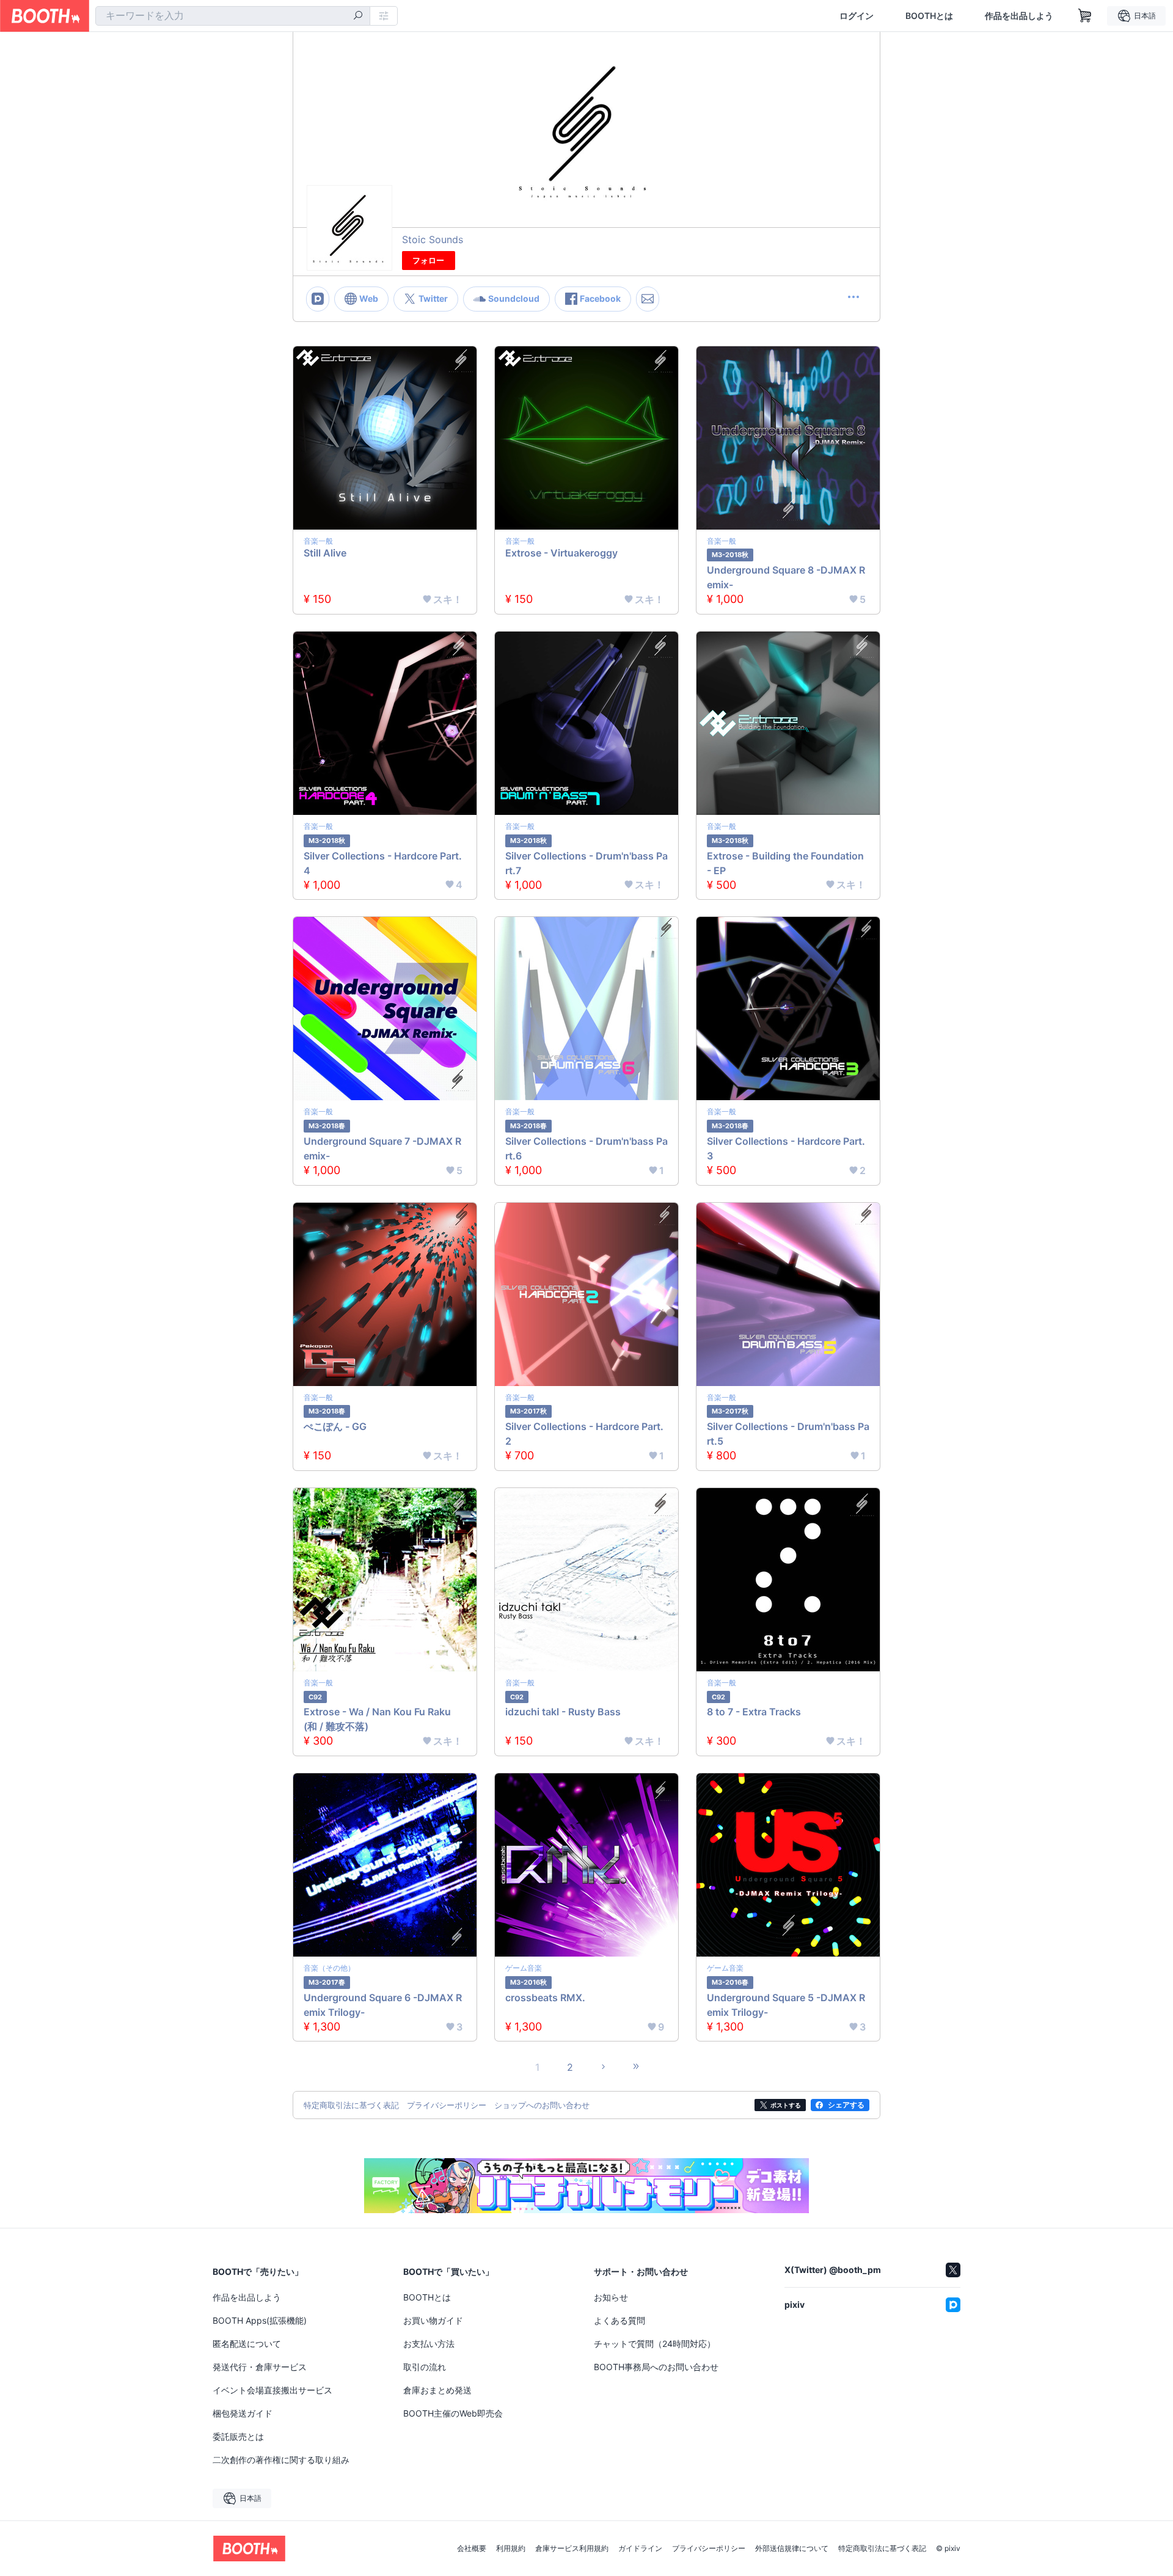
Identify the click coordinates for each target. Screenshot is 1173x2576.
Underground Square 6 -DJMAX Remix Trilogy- (383, 2005)
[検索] (358, 16)
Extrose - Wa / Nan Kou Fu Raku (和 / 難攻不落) (377, 1719)
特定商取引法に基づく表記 (882, 2549)
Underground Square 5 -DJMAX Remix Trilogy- (786, 2005)
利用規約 (511, 2549)
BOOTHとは (929, 16)
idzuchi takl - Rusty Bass (563, 1712)
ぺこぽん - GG (335, 1426)
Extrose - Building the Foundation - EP (785, 863)
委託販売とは (238, 2436)
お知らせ (611, 2297)
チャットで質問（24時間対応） (655, 2344)
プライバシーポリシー (709, 2549)
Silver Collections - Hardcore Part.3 (786, 1148)
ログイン (857, 16)
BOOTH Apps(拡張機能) (260, 2320)
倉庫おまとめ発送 (437, 2390)
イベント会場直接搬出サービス (272, 2390)
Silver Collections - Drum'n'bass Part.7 (586, 863)
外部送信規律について (792, 2549)
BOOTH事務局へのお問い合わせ (656, 2367)
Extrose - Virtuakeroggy (561, 553)
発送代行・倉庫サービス (260, 2367)
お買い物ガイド (433, 2320)
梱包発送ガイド (243, 2413)
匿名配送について (247, 2344)
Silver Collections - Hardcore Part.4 (383, 863)
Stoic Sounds (433, 239)
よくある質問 (619, 2320)
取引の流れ (425, 2367)
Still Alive (325, 553)
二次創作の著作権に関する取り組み (281, 2460)
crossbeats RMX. (545, 1998)
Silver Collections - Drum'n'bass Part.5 (788, 1434)
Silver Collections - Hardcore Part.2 (584, 1434)
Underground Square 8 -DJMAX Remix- (786, 577)
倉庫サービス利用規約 (572, 2549)
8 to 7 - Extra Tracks (754, 1712)
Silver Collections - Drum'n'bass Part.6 (586, 1148)
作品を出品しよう (1019, 16)
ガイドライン (640, 2549)
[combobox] (233, 16)
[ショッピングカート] (1085, 16)
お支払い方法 (429, 2344)
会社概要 (472, 2549)
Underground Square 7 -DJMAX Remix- (382, 1148)
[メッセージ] (648, 299)
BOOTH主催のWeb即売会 (453, 2413)
